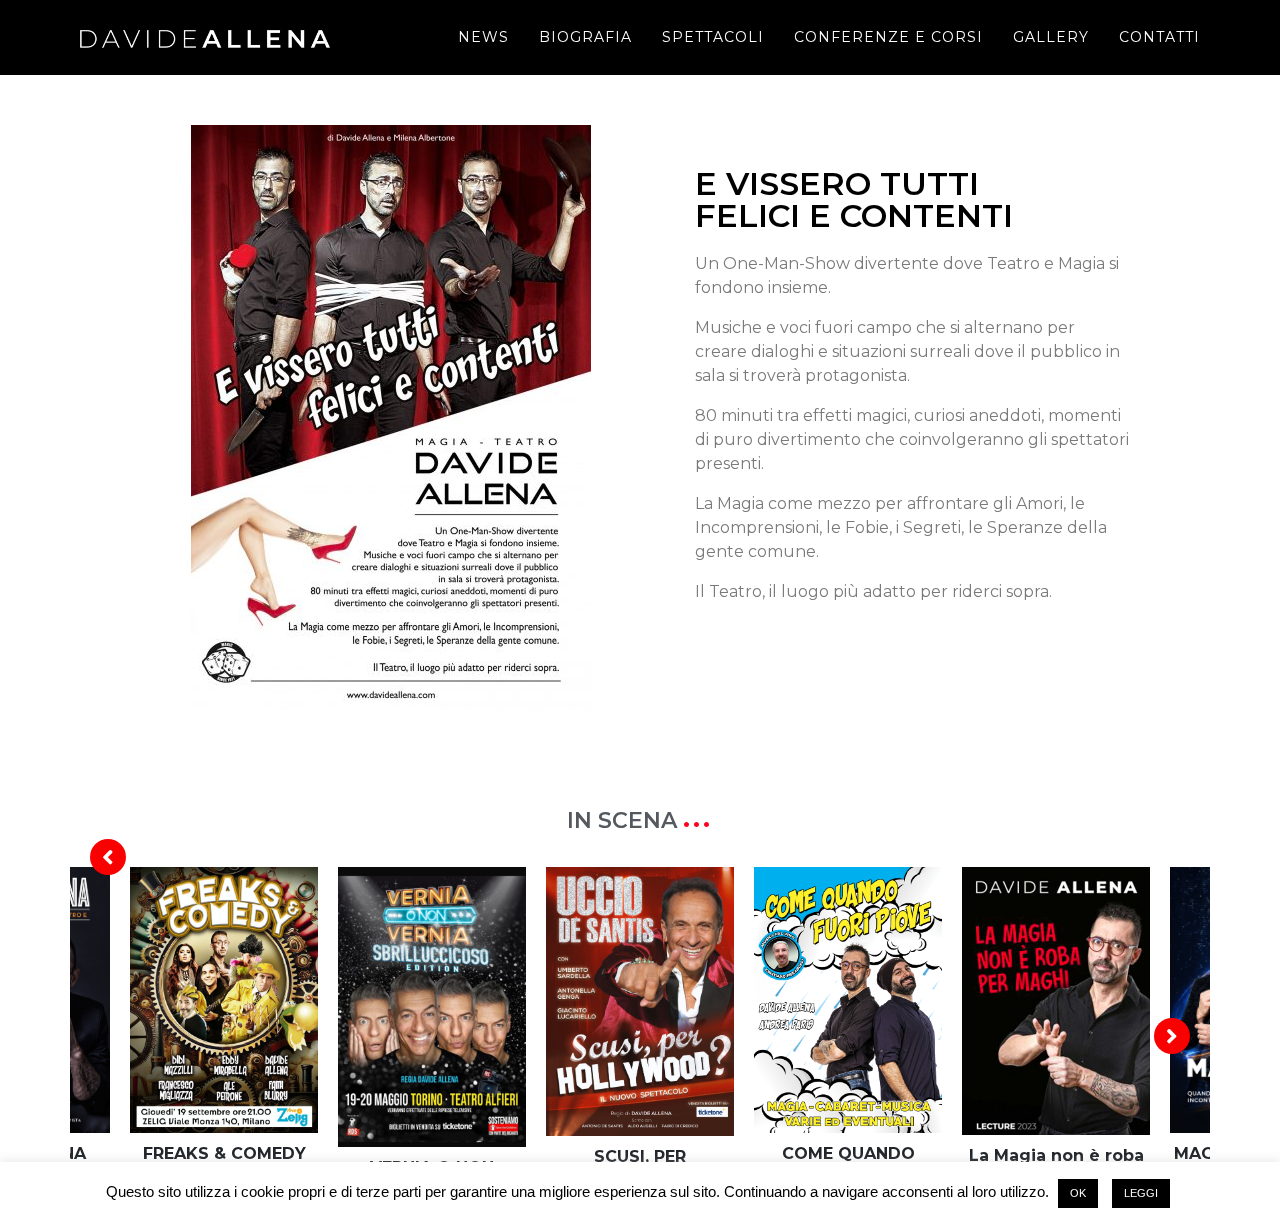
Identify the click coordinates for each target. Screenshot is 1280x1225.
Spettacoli (713, 37)
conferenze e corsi (888, 37)
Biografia (585, 37)
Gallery (1051, 37)
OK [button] (1078, 1193)
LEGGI (1141, 1193)
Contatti (1159, 37)
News (483, 37)
